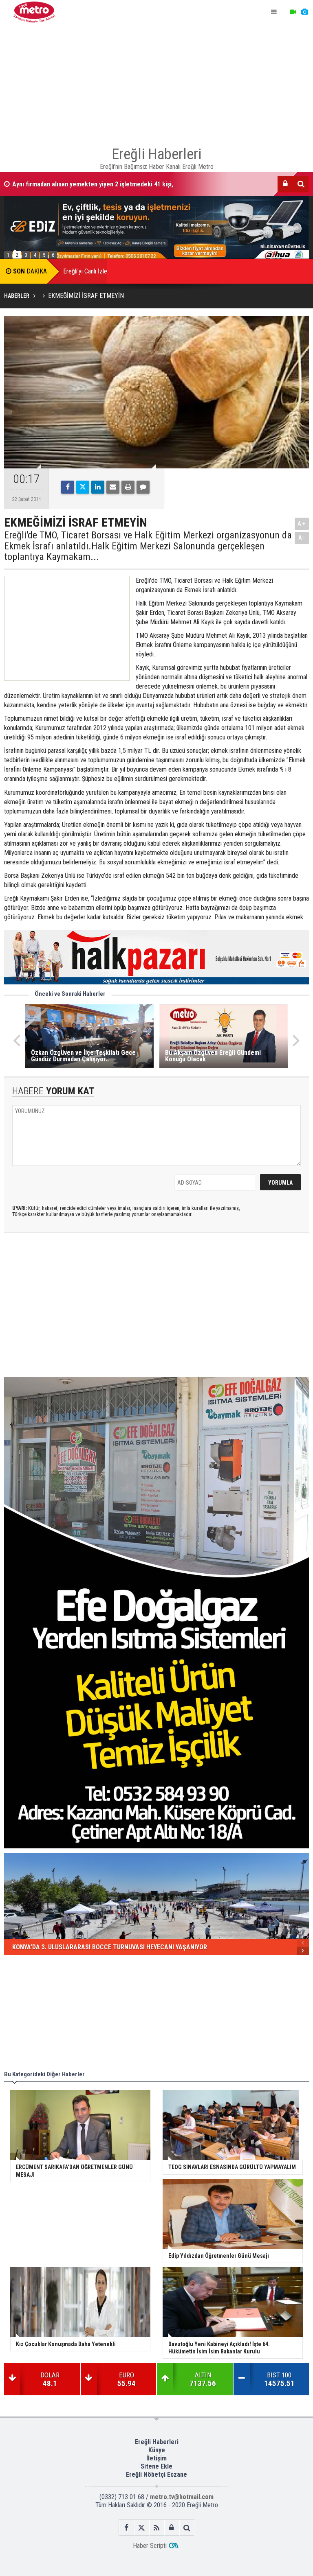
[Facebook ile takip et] (127, 2528)
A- (302, 538)
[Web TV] (293, 12)
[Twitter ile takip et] (142, 2528)
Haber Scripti (150, 2546)
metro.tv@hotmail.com (182, 2497)
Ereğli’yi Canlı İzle (85, 271)
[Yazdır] (128, 487)
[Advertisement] (156, 81)
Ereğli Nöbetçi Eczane (156, 2474)
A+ (302, 524)
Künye (157, 2450)
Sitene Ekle (156, 2466)
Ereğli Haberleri (157, 2442)
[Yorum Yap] (143, 487)
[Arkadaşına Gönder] (113, 487)
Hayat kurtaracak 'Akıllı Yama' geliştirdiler (71, 184)
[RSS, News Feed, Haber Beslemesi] (157, 2528)
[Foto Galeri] (304, 12)
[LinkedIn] (98, 487)
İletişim (156, 2458)
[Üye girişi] (285, 184)
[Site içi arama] (301, 184)
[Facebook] (68, 487)
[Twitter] (83, 487)
